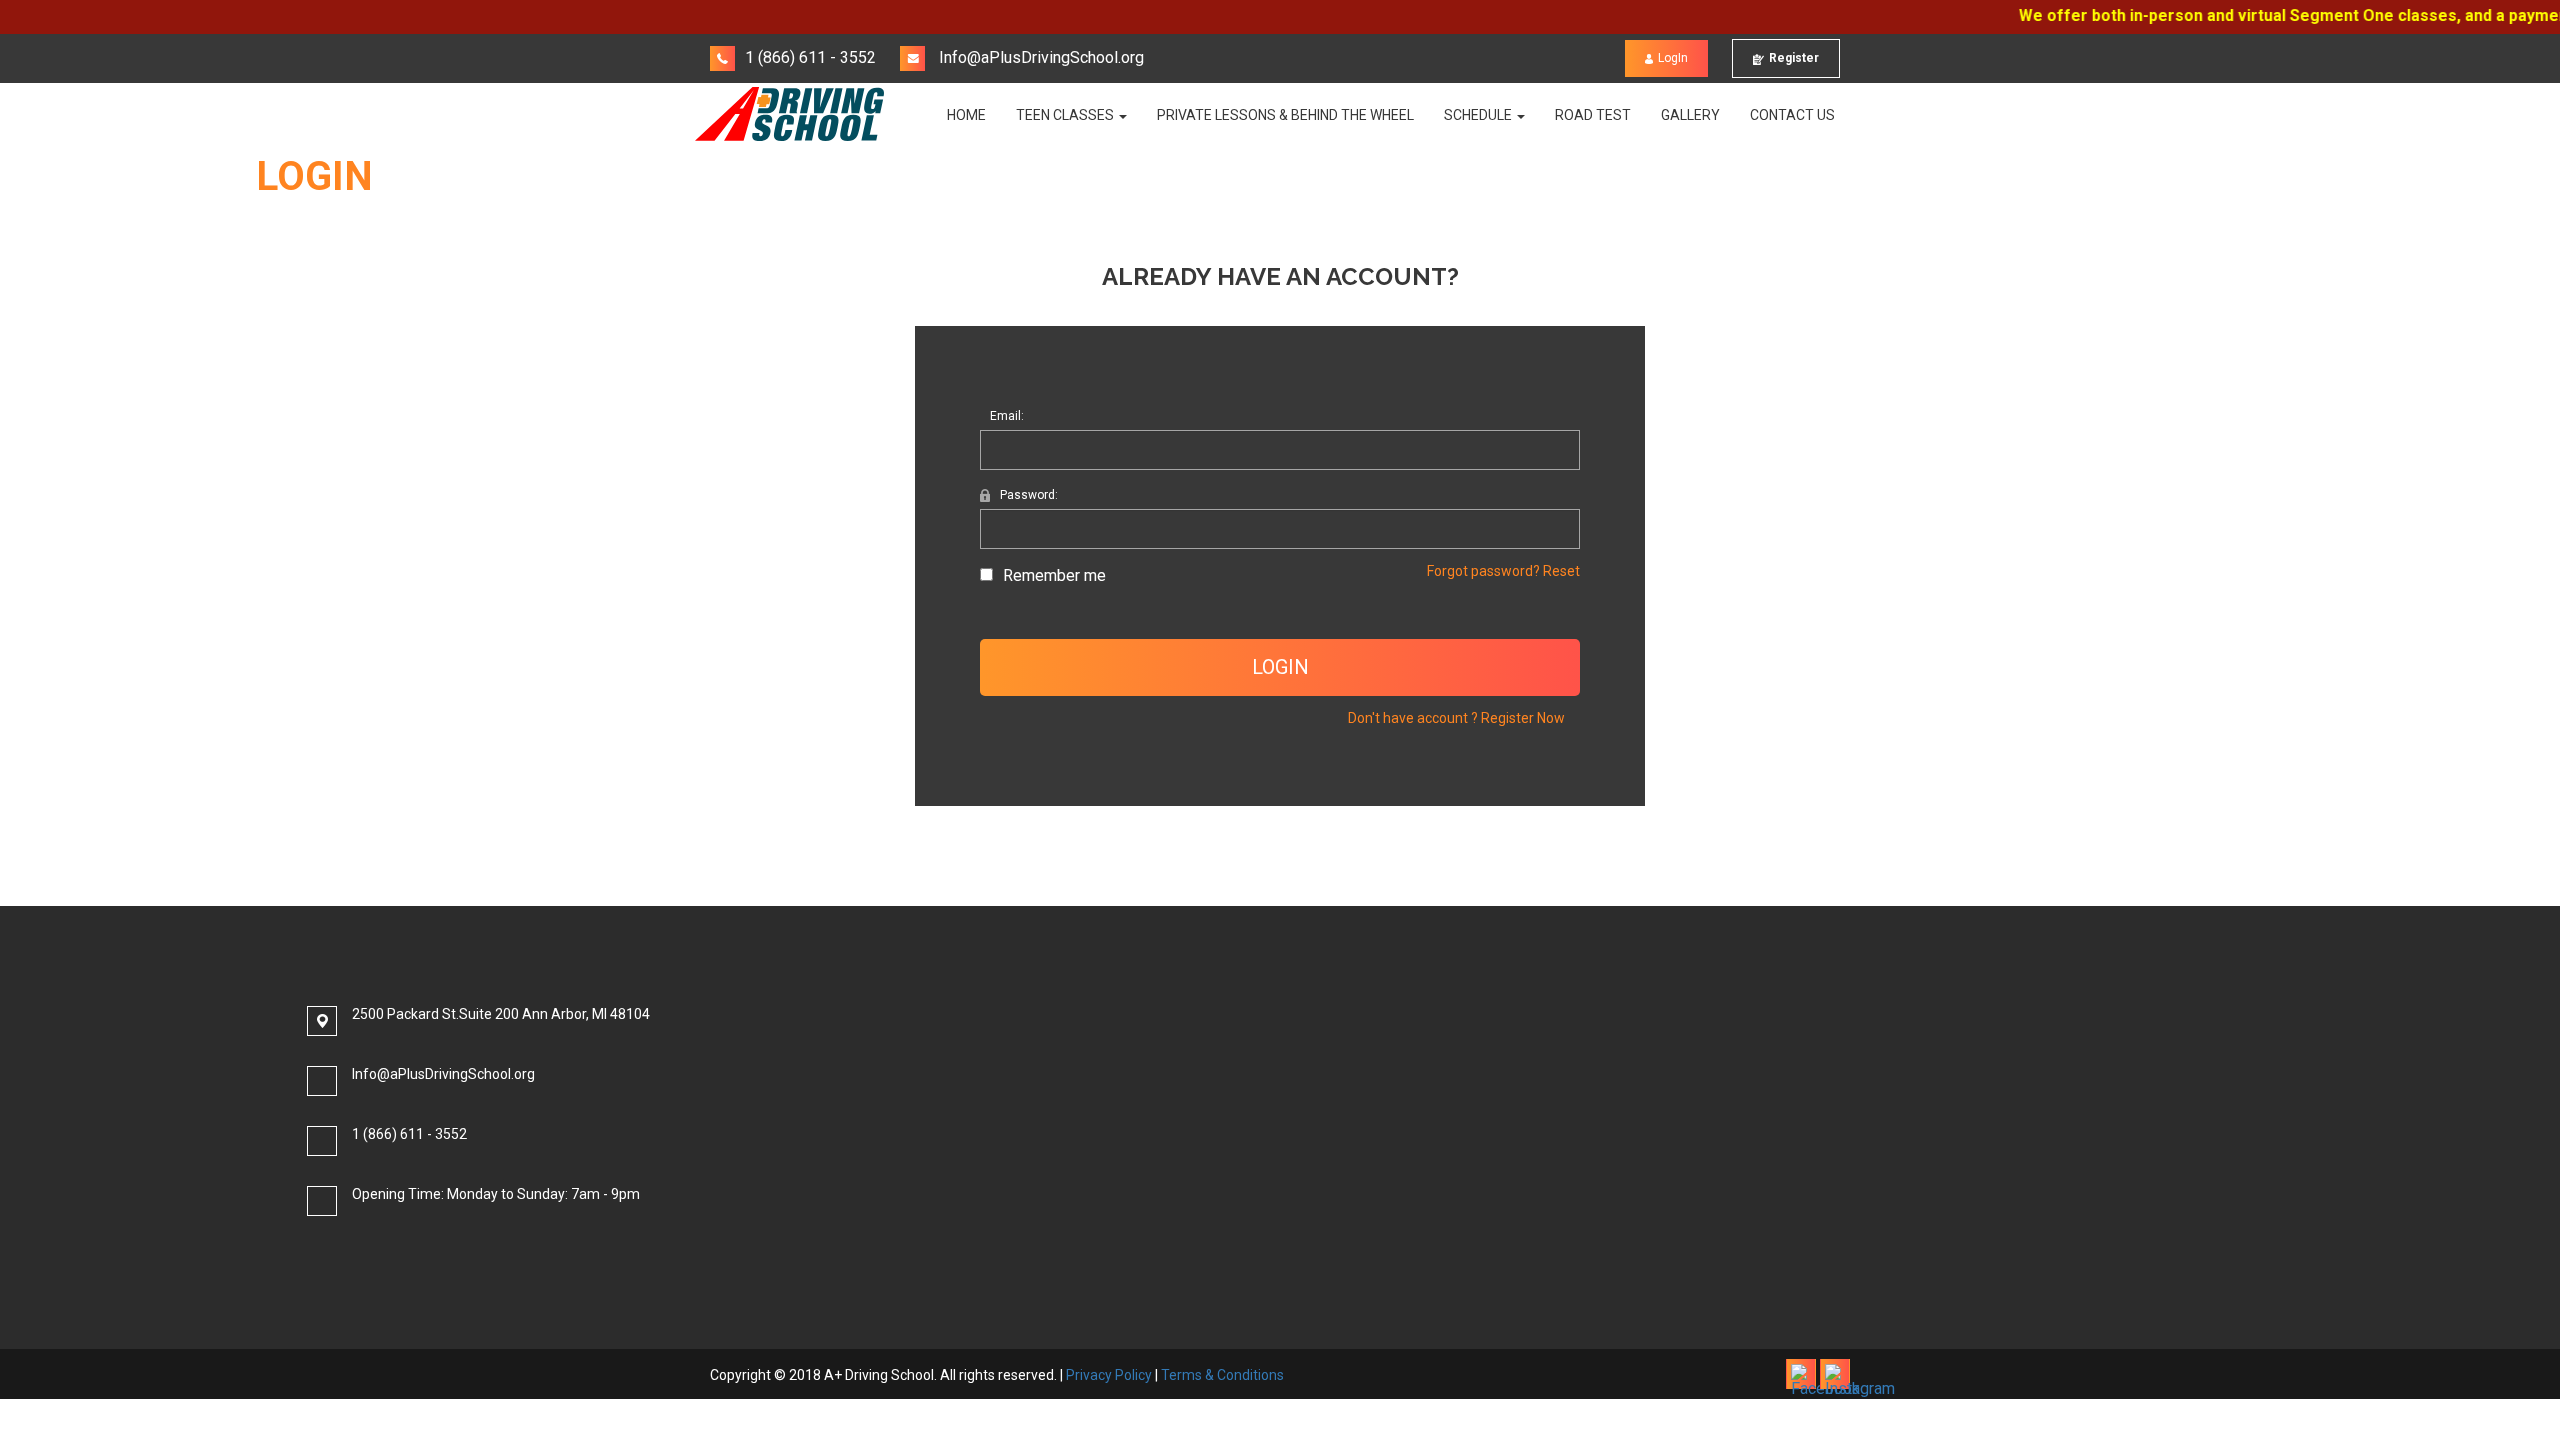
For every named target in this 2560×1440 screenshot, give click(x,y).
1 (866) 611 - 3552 (810, 57)
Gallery (1690, 115)
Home (966, 115)
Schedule (1479, 115)
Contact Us (1792, 115)
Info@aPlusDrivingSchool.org (1039, 57)
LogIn (1673, 58)
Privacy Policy (1109, 1375)
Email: (1007, 416)
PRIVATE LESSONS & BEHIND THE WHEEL (1285, 115)
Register (1794, 58)
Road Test (1593, 115)
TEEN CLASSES (1066, 115)
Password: (1029, 495)
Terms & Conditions (1222, 1375)
